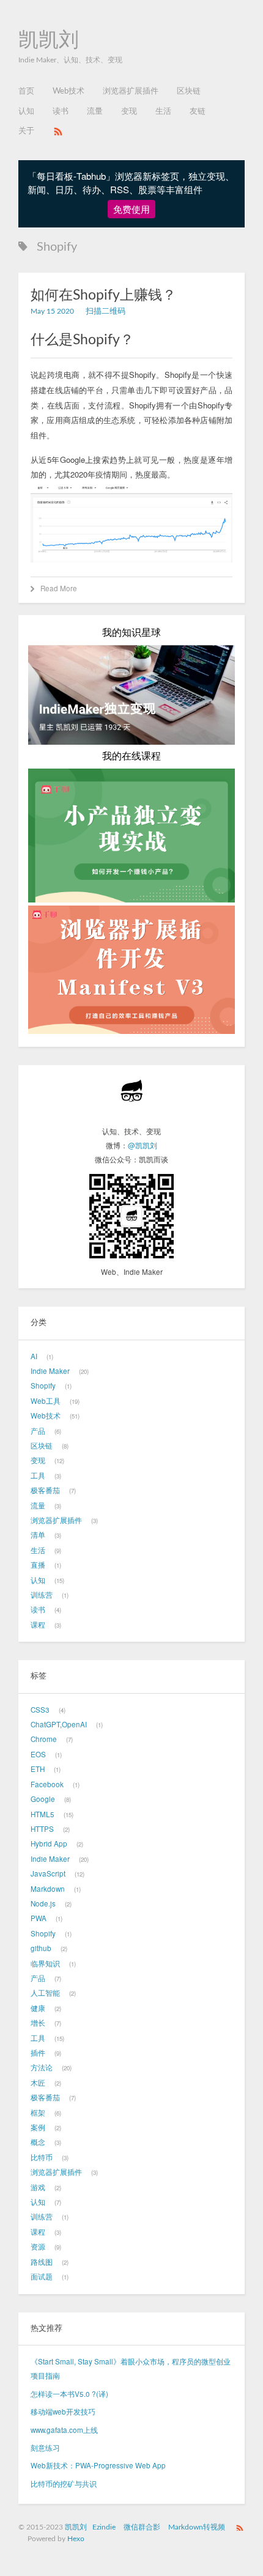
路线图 (42, 2262)
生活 (163, 112)
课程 (38, 1625)
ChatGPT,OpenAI (59, 1724)
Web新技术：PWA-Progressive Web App (98, 2465)
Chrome (44, 1739)
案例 (38, 2127)
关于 (26, 131)
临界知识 (45, 1963)
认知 (26, 112)
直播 (38, 1565)
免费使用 (131, 209)
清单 (38, 1535)
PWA (39, 1918)
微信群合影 (142, 2527)
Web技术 (69, 91)
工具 (38, 1475)
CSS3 (40, 1710)
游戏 (38, 2187)
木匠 (38, 2083)
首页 (26, 91)
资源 (38, 2246)
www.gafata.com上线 (64, 2430)
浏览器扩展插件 (131, 91)
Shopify (43, 1386)
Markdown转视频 (197, 2527)
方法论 (42, 2067)
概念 (38, 2142)
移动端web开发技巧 (63, 2412)
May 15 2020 (52, 312)
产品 (38, 1431)
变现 (129, 112)
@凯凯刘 (143, 1145)
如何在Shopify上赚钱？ (103, 295)
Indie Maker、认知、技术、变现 (70, 60)
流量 (95, 112)
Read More (59, 588)
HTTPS (42, 1829)
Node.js (43, 1903)
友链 (198, 112)
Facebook (47, 1784)
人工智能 (45, 1993)
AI (34, 1356)
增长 (38, 2023)
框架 (38, 2113)
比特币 (42, 2157)
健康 (38, 2008)
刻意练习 (45, 2448)
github (41, 1948)
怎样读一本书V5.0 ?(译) (69, 2394)
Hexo (76, 2539)
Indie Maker (50, 1371)
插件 (38, 2053)
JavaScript (48, 1873)
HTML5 (43, 1814)
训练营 (42, 1595)
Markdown (48, 1889)
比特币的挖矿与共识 (64, 2484)
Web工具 (46, 1401)
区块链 (189, 91)
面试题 (42, 2276)
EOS (38, 1754)
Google (43, 1799)
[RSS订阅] (58, 131)
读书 (61, 112)
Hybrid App (49, 1843)
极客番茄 (45, 1490)
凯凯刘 (49, 40)
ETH (38, 1769)
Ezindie (104, 2527)
